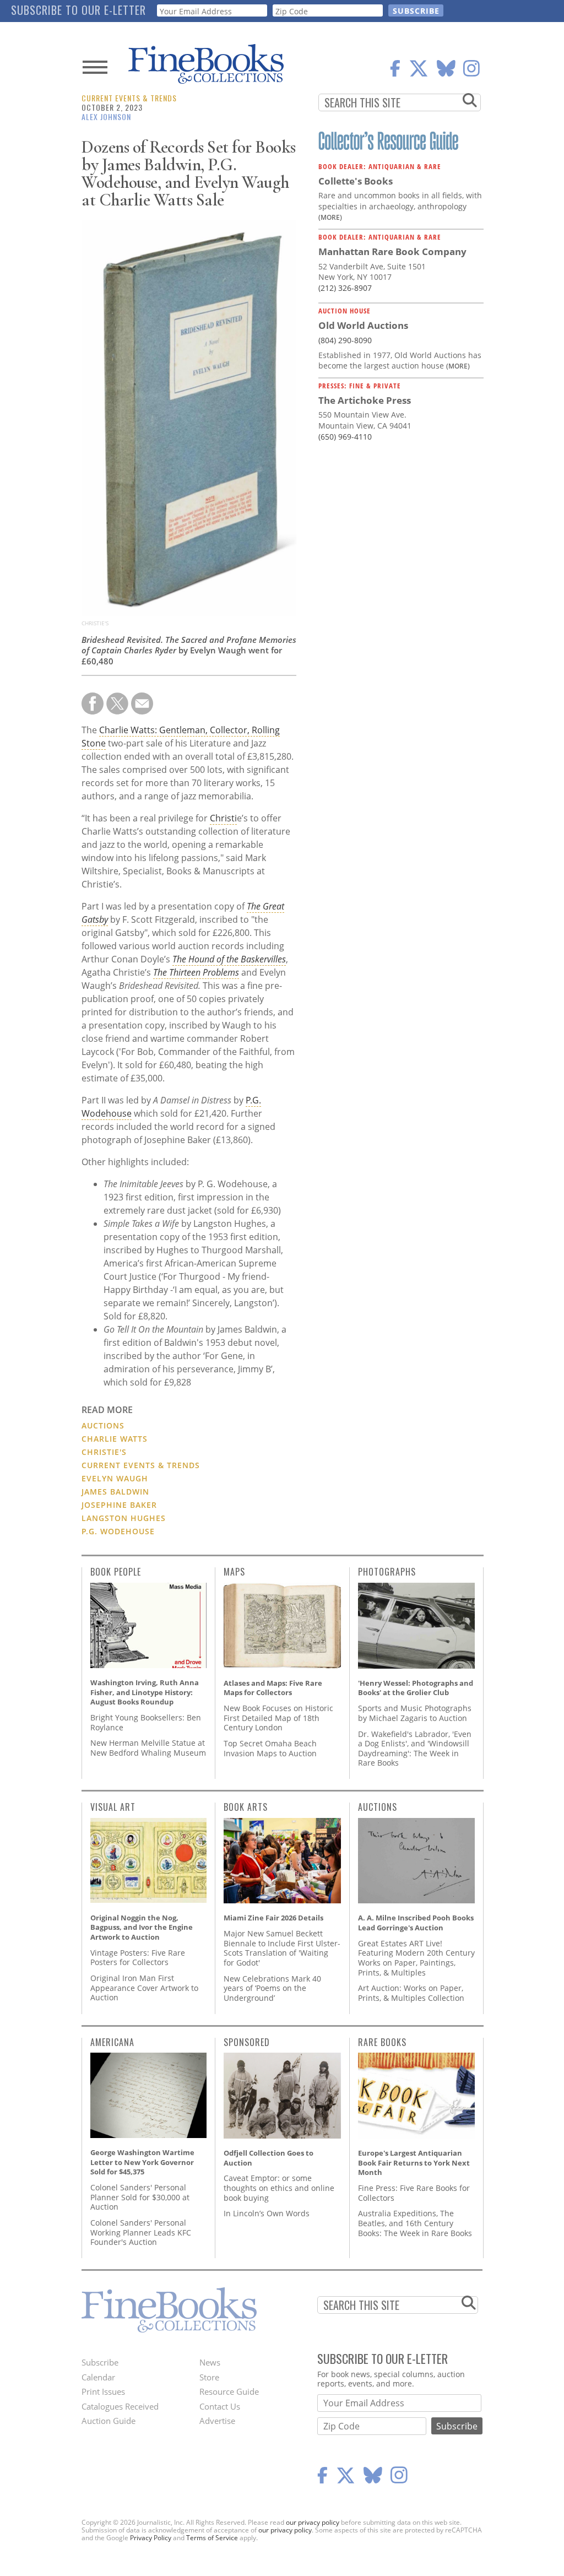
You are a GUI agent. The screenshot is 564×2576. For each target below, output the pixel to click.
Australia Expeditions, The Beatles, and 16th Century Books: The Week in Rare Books (415, 2223)
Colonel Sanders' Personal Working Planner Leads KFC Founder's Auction (141, 2232)
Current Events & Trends (129, 98)
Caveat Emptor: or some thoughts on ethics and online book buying (279, 2188)
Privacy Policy (151, 2538)
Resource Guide (229, 2391)
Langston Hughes (124, 1518)
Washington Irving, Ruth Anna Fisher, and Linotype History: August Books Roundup (145, 1692)
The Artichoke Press (365, 400)
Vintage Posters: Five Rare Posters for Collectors (138, 1958)
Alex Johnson (106, 117)
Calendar (98, 2377)
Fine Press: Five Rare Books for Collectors (414, 2193)
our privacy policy (313, 2522)
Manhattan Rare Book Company (392, 251)
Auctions (103, 1425)
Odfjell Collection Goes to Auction (269, 2158)
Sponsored (247, 2042)
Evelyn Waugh (115, 1478)
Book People (116, 1572)
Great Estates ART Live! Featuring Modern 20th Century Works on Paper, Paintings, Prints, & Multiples (416, 1958)
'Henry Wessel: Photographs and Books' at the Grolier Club (416, 1688)
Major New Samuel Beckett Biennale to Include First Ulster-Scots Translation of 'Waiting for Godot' (282, 1948)
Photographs (387, 1572)
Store (209, 2377)
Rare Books (382, 2042)
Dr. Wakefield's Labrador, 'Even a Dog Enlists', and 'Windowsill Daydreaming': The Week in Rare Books (415, 1749)
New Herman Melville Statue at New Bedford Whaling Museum (148, 1748)
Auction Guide (109, 2421)
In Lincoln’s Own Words (267, 2213)
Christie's (104, 1452)
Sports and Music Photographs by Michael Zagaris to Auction (415, 1713)
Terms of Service (212, 2538)
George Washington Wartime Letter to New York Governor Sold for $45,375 (142, 2162)
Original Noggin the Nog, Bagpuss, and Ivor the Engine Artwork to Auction (142, 1927)
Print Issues (103, 2391)
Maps (234, 1572)
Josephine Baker (119, 1505)
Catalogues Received (120, 2406)
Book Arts (246, 1807)
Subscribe (100, 2362)
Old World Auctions (363, 325)
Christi (223, 818)
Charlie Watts (115, 1439)
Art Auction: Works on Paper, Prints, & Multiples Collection (411, 1993)
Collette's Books (356, 181)
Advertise (217, 2421)
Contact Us (220, 2406)
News (210, 2362)
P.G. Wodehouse (118, 1531)
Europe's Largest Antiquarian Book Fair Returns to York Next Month (414, 2163)
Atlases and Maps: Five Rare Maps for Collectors (273, 1688)
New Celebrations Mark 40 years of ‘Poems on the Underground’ (272, 1988)
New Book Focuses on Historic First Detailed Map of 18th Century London (278, 1718)
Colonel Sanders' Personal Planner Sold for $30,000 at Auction (140, 2197)
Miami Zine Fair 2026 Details (273, 1918)
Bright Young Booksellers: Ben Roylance (146, 1722)
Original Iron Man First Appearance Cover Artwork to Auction (144, 1988)
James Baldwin (115, 1492)
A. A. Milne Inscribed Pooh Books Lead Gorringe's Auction (416, 1923)
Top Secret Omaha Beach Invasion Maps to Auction (270, 1748)
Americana (112, 2042)
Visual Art (113, 1807)
